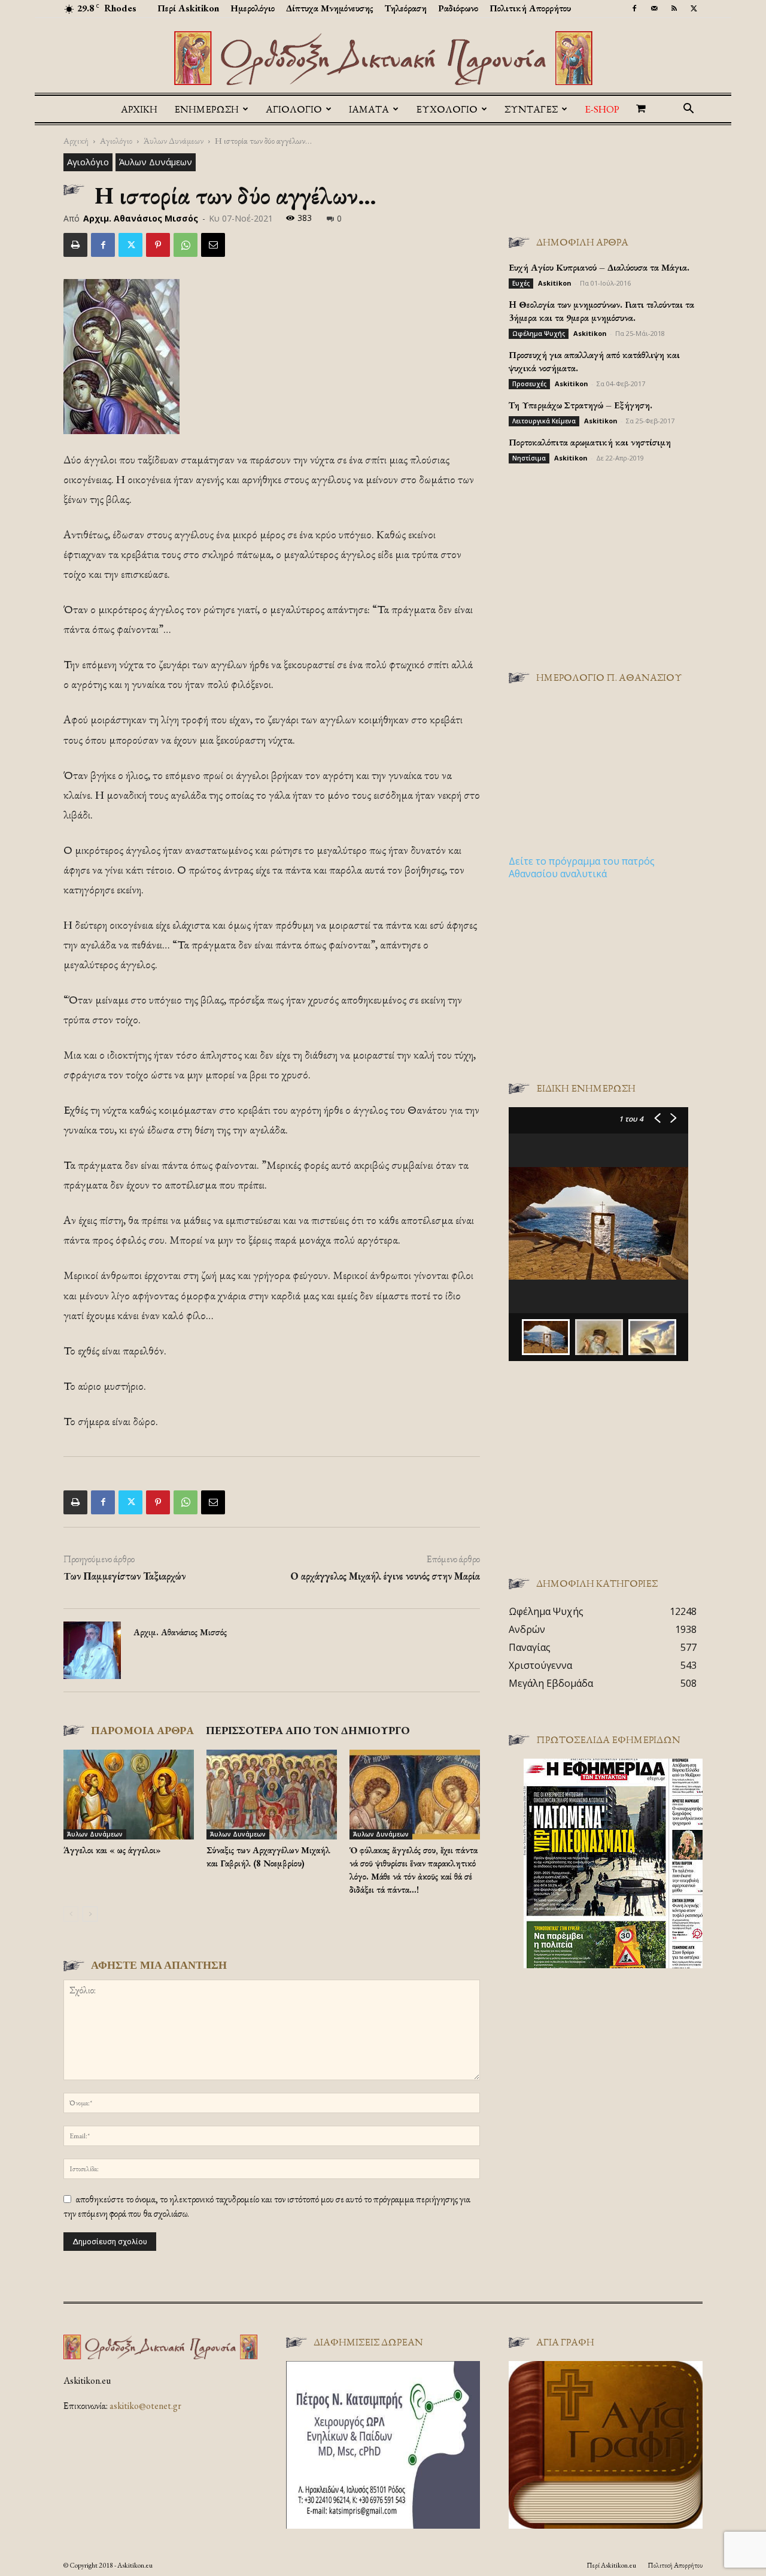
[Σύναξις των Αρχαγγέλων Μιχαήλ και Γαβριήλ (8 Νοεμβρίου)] (272, 1795)
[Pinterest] (158, 245)
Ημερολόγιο (253, 8)
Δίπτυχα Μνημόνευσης (330, 8)
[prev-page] (71, 1914)
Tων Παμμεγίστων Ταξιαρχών (124, 1576)
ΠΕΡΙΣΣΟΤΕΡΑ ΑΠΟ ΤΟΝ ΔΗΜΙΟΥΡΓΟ (308, 1730)
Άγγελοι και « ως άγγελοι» (112, 1850)
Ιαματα (369, 109)
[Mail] (654, 8)
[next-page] (90, 1914)
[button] (688, 110)
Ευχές (521, 283)
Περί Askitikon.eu (611, 2565)
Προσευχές (529, 384)
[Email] (213, 245)
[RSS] (674, 8)
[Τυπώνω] (75, 245)
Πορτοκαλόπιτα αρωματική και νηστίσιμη (590, 442)
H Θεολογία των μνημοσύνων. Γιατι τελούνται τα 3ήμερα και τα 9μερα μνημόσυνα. (601, 311)
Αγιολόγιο (116, 140)
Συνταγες (531, 109)
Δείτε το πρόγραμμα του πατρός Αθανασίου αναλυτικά (582, 867)
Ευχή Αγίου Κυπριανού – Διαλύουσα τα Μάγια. (599, 267)
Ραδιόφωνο (458, 8)
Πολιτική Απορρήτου (530, 8)
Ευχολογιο (447, 109)
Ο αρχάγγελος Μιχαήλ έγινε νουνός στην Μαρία (385, 1576)
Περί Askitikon (188, 8)
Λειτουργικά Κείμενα (544, 421)
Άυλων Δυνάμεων (174, 140)
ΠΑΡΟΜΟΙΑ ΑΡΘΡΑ (142, 1730)
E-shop (602, 109)
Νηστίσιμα (529, 458)
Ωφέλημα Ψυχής (539, 334)
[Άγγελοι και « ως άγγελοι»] (129, 1795)
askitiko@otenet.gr (145, 2406)
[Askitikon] (383, 58)
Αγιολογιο (294, 109)
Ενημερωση (206, 109)
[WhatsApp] (186, 245)
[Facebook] (634, 8)
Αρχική (139, 109)
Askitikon (555, 283)
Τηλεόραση (406, 8)
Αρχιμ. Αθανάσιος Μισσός (141, 218)
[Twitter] (694, 8)
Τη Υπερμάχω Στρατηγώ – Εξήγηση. (580, 405)
